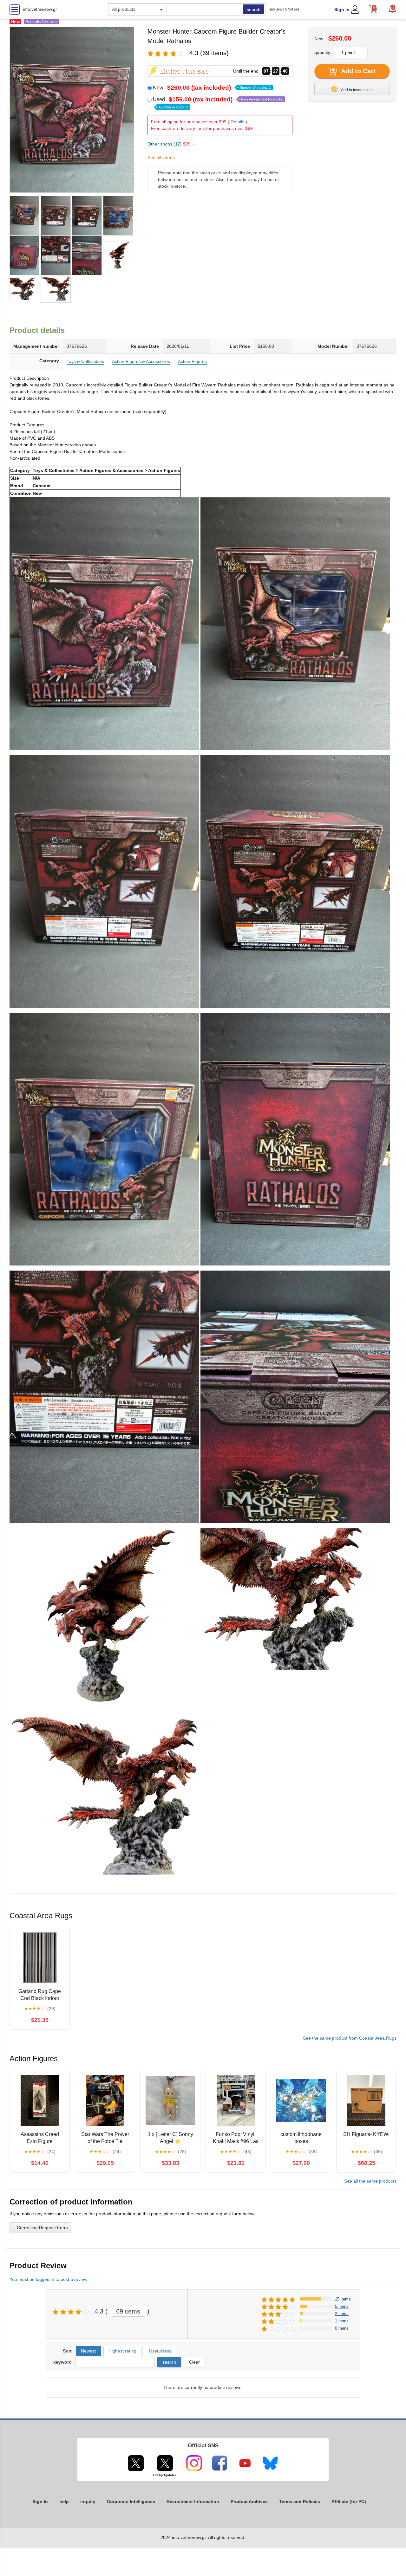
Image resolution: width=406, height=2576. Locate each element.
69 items (128, 2311)
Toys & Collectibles (85, 361)
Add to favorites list (357, 90)
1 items (342, 2321)
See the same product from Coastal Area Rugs (350, 2038)
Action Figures (192, 361)
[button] (392, 9)
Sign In (342, 10)
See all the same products (370, 2181)
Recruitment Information (193, 2502)
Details (237, 122)
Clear (194, 2362)
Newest (88, 2351)
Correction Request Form (42, 2228)
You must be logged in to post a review (48, 2279)
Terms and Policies (300, 2502)
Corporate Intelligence (131, 2502)
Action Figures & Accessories (141, 361)
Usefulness (160, 2351)
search (254, 10)
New (212, 88)
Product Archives (249, 2502)
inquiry (88, 2502)
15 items (343, 2299)
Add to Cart (357, 71)
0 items (342, 2328)
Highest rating (122, 2351)
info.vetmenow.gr (40, 9)
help (64, 2502)
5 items (342, 2306)
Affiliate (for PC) (349, 2502)
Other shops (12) (171, 144)
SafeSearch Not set (284, 9)
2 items (342, 2314)
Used (218, 103)
